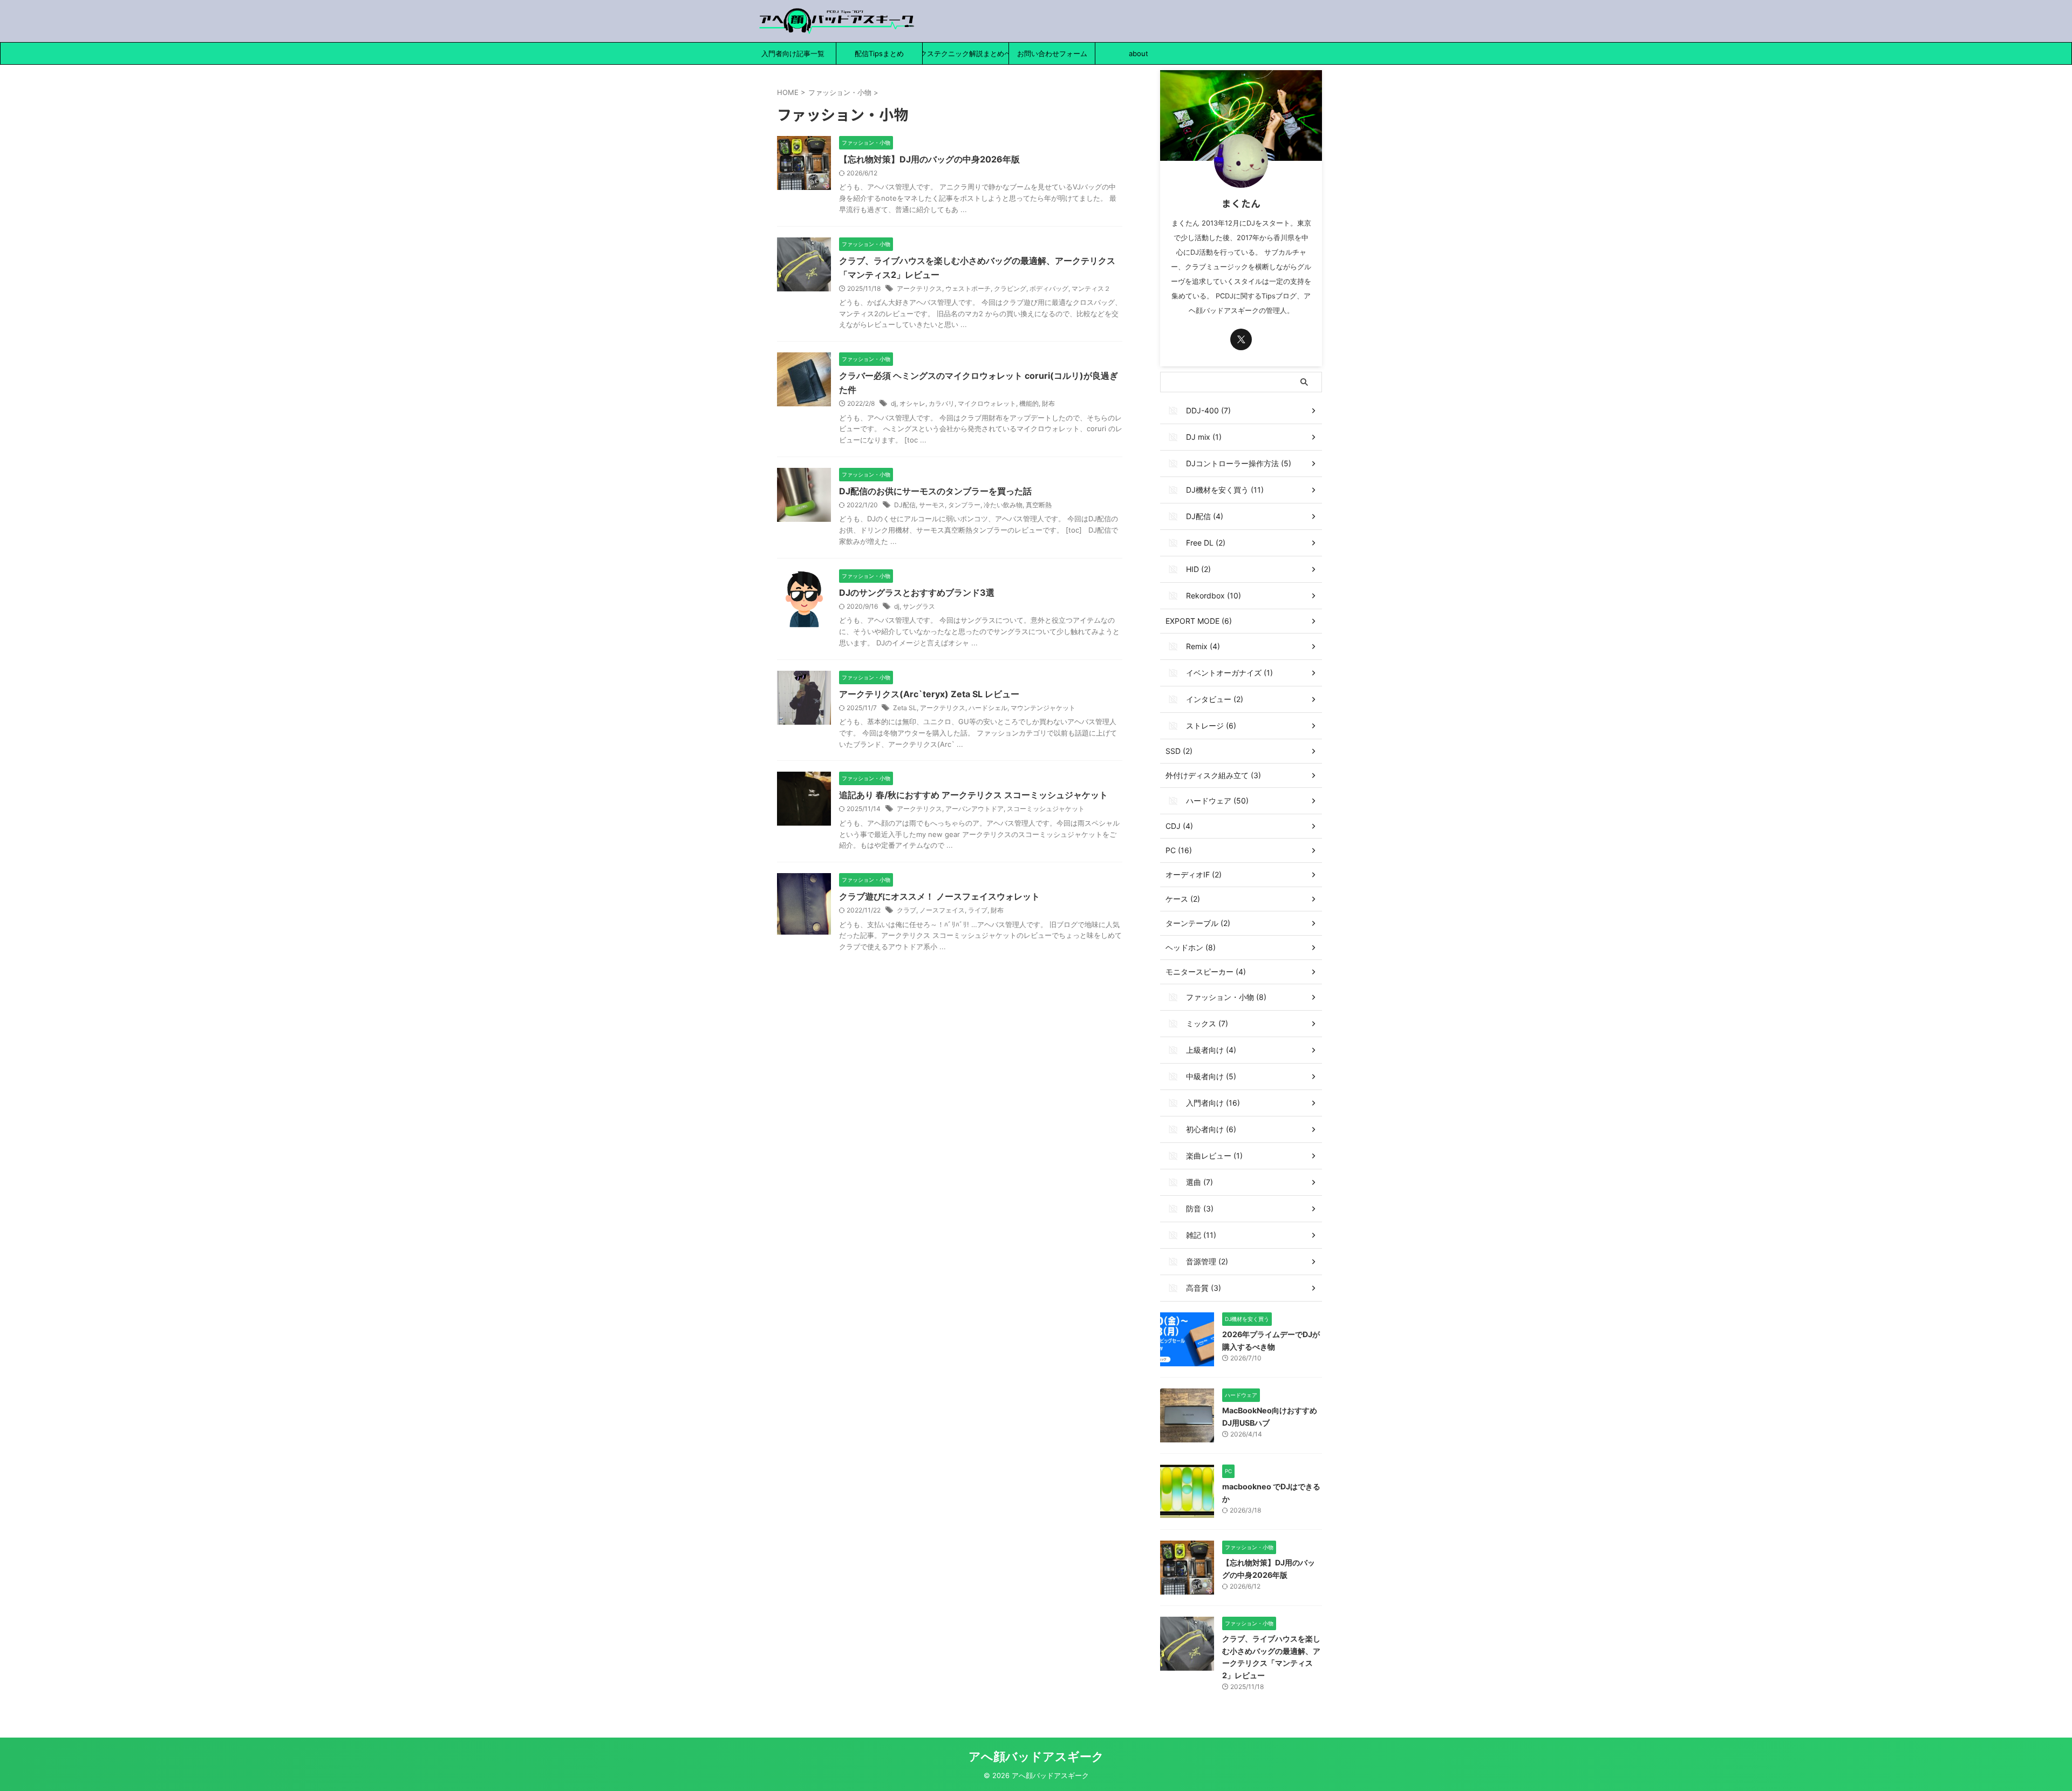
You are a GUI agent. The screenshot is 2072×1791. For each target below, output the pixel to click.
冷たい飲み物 (1003, 505)
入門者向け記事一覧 (793, 53)
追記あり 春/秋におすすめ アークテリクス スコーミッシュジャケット (973, 795)
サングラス (919, 606)
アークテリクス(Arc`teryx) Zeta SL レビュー (929, 694)
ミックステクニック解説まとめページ (966, 53)
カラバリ (942, 403)
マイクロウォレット (987, 403)
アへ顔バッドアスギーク (1036, 1756)
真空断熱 (1039, 505)
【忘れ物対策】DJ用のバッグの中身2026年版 (929, 159)
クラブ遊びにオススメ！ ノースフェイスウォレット (939, 896)
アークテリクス (919, 288)
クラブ (906, 910)
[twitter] (1241, 339)
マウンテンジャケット (1043, 708)
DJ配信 (905, 505)
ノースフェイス (942, 910)
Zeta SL (905, 708)
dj (894, 403)
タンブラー (964, 505)
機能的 (1029, 403)
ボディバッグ (1049, 288)
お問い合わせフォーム (1052, 53)
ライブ (978, 910)
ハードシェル (988, 708)
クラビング (1010, 288)
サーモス (932, 505)
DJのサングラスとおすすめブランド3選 (917, 593)
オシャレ (912, 403)
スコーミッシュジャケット (1046, 809)
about (1139, 53)
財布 (1048, 403)
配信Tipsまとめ (879, 53)
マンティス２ (1091, 288)
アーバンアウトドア (974, 809)
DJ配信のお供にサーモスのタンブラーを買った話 (935, 491)
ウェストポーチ (968, 288)
